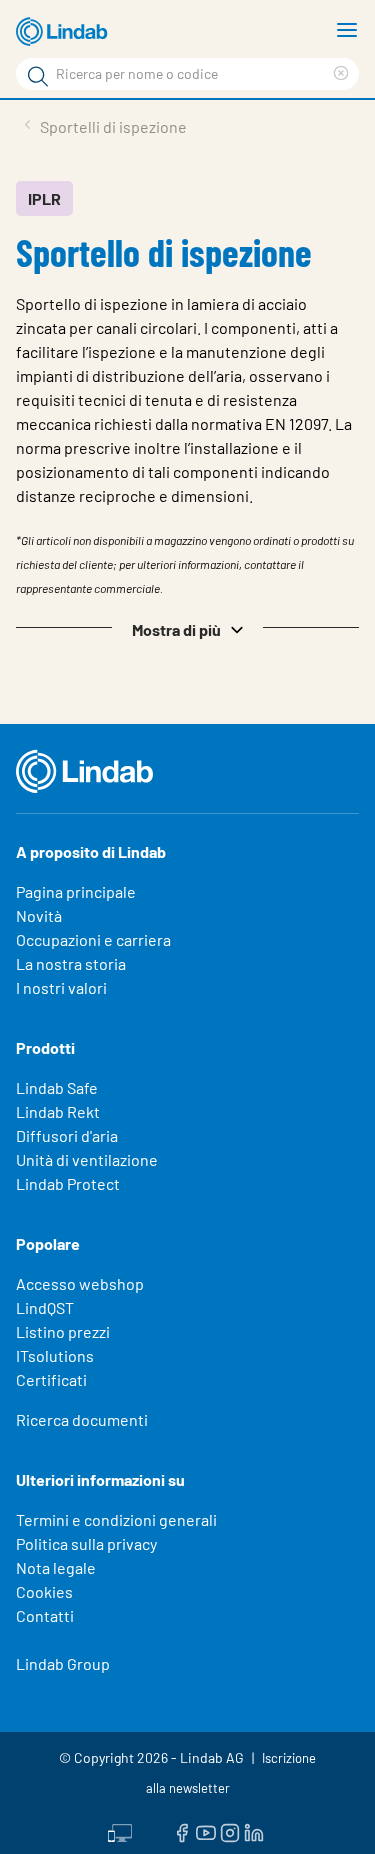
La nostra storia (71, 963)
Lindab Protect (68, 1183)
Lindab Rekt (58, 1111)
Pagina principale (76, 891)
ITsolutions (55, 1355)
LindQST (45, 1307)
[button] (187, 628)
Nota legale (56, 1567)
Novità (39, 915)
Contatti (45, 1615)
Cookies (44, 1591)
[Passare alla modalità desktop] (120, 1831)
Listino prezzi (63, 1331)
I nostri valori (61, 987)
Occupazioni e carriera (93, 939)
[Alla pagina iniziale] (65, 32)
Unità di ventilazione (87, 1159)
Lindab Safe (57, 1087)
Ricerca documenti (82, 1419)
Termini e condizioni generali (116, 1519)
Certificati (51, 1379)
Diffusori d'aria (67, 1135)
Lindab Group (63, 1663)
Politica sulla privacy (86, 1543)
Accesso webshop (80, 1283)
